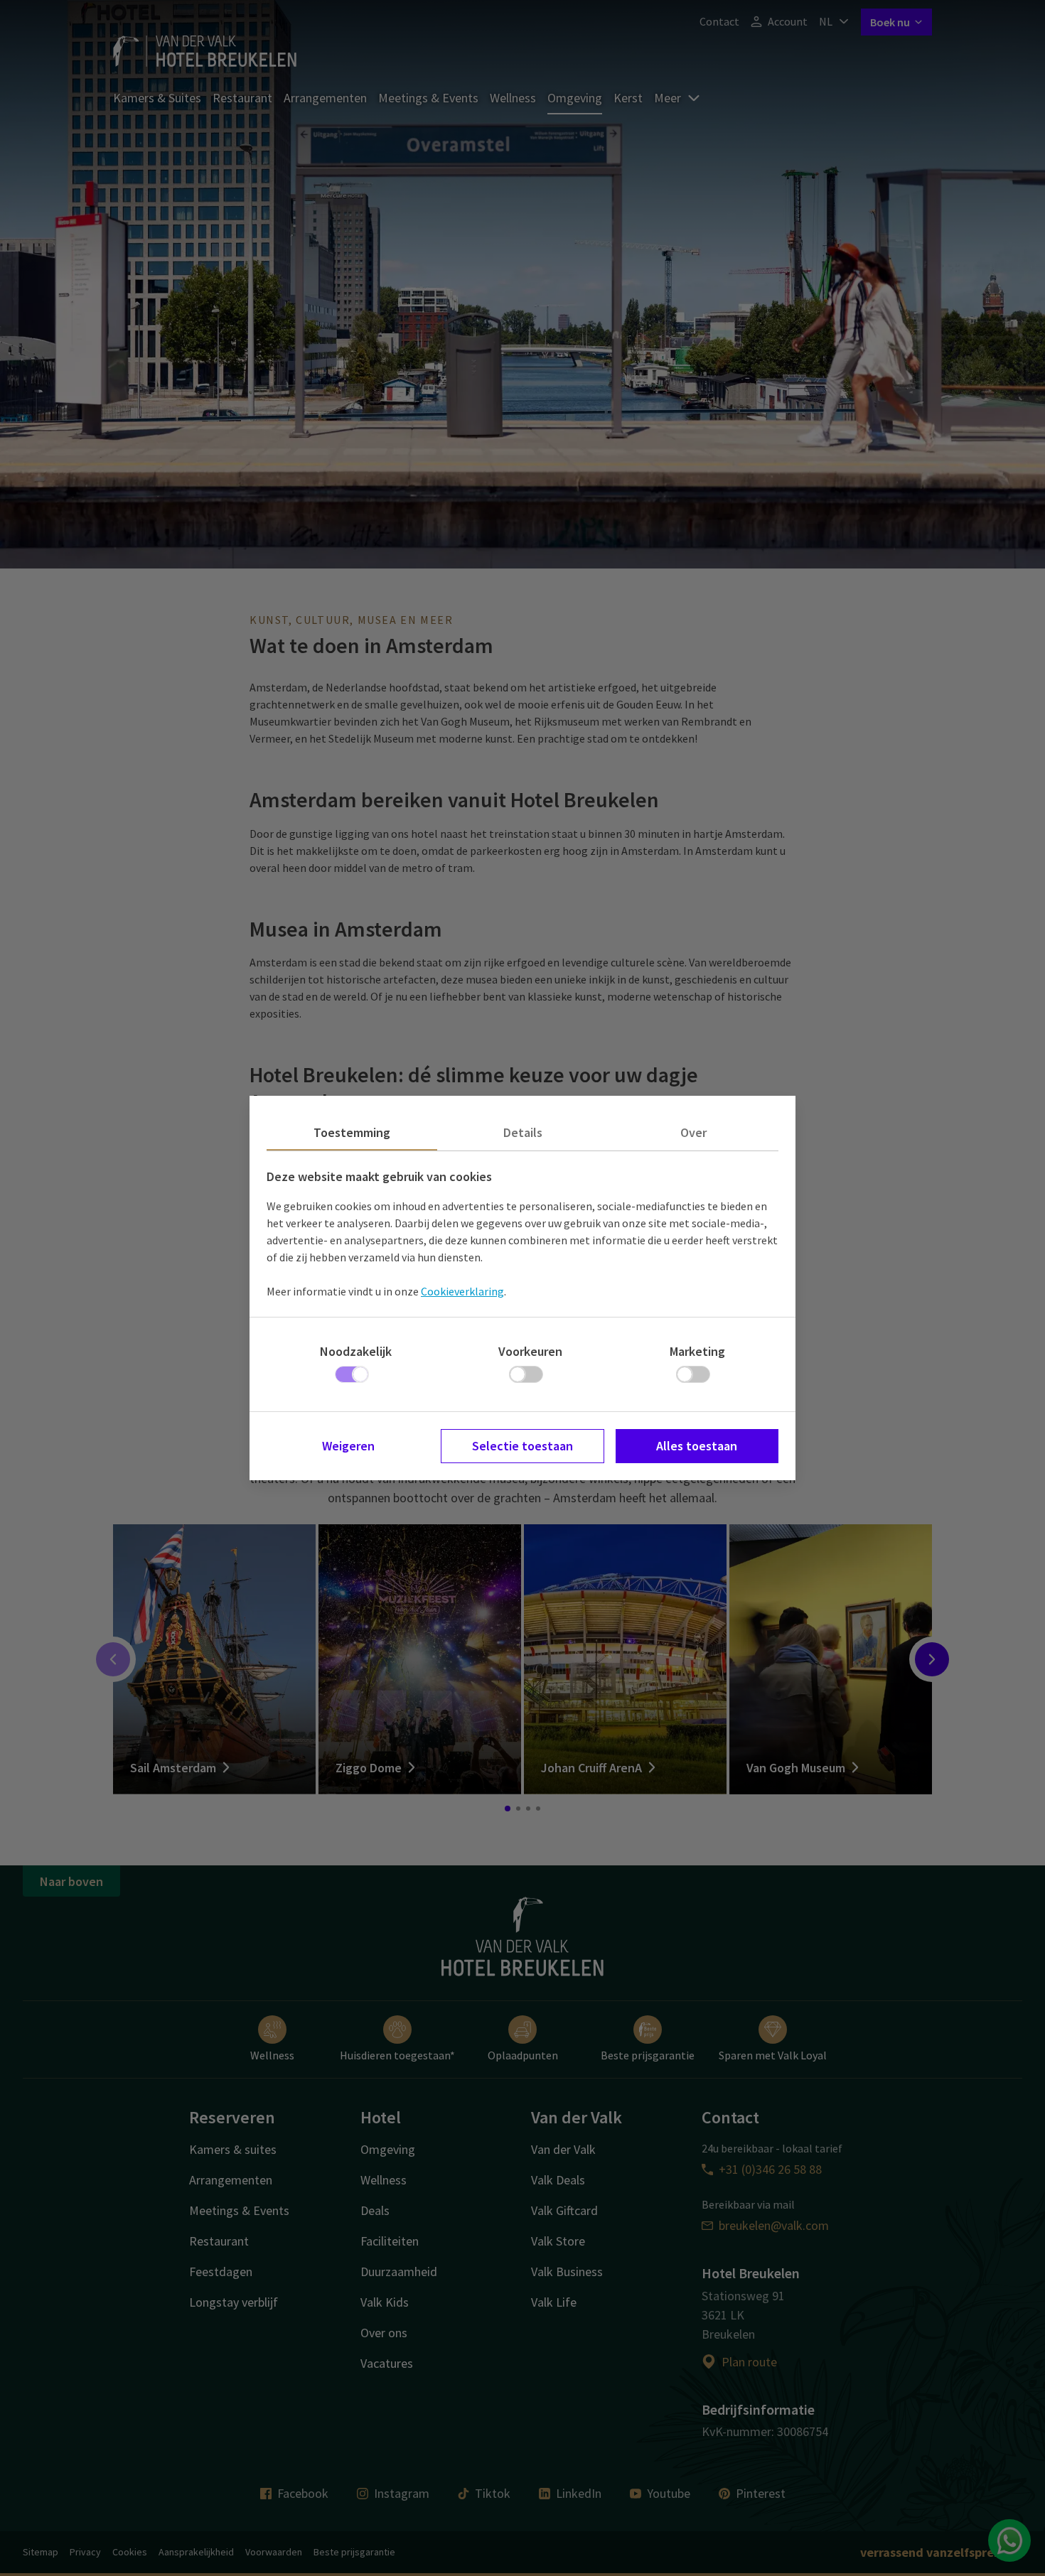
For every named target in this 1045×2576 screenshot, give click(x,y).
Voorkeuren (530, 1351)
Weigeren (348, 1446)
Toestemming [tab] (352, 1132)
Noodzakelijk (356, 1351)
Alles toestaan (697, 1446)
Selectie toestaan (522, 1446)
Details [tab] (523, 1132)
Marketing (697, 1351)
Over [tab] (693, 1132)
